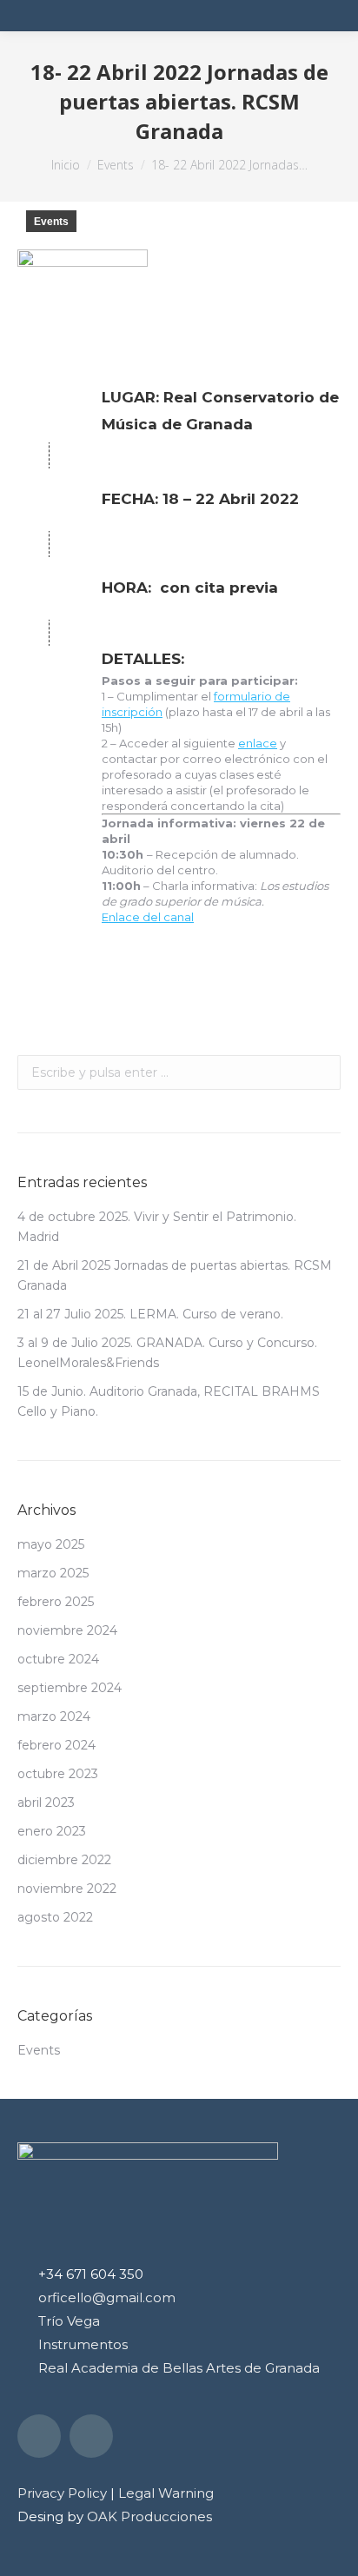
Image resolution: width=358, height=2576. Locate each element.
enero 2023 (52, 1831)
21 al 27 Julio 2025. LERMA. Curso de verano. (150, 1314)
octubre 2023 (58, 1774)
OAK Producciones (149, 2516)
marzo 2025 (53, 1573)
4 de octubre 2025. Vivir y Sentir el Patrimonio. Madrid (157, 1227)
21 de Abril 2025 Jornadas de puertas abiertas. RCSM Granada (175, 1275)
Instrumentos (83, 2344)
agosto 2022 (55, 1917)
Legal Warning (166, 2493)
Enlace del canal (148, 917)
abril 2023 (46, 1803)
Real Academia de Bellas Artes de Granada (179, 2368)
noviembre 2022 (67, 1889)
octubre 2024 (58, 1659)
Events (51, 222)
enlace (258, 743)
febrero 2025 (56, 1602)
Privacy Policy (62, 2493)
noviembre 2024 (67, 1630)
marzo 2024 (54, 1716)
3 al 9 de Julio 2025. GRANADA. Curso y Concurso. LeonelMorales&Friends (167, 1353)
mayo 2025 (51, 1544)
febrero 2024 (56, 1745)
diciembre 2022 (64, 1860)
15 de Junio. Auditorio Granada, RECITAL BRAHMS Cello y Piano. (169, 1401)
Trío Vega (69, 2321)
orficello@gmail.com (107, 2297)
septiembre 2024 (70, 1688)
